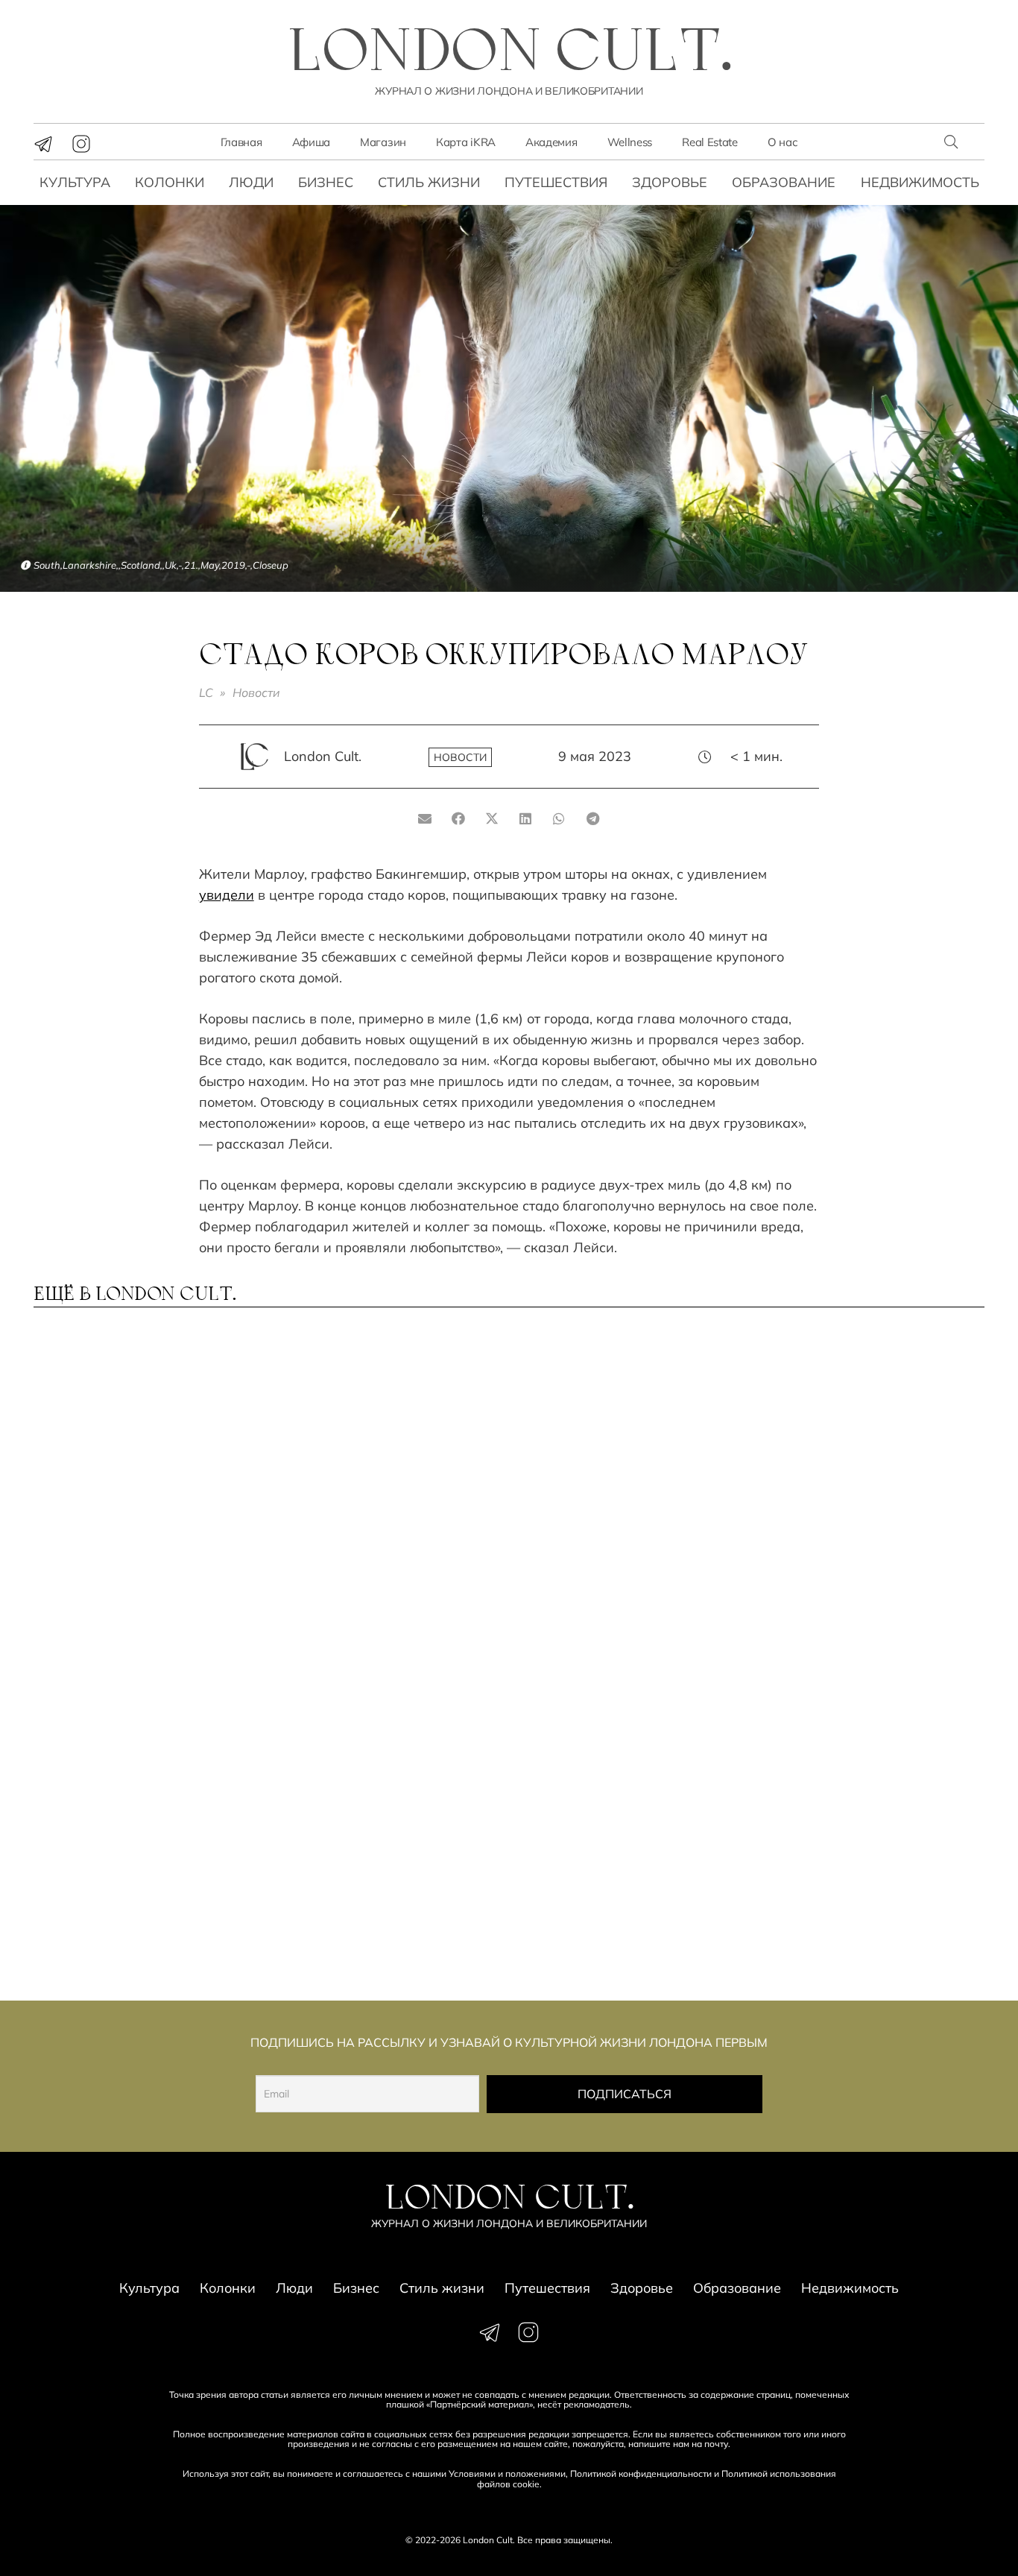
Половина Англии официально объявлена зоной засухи (370, 1487)
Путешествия (556, 182)
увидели (227, 895)
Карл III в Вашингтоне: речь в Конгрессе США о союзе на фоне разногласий (626, 1888)
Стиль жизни (429, 182)
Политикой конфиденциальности (641, 2474)
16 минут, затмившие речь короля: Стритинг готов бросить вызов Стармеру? (857, 1680)
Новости (256, 692)
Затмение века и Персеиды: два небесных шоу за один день (140, 1487)
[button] (951, 142)
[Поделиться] (459, 818)
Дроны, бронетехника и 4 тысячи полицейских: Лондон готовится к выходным (614, 1687)
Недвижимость (920, 182)
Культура (75, 182)
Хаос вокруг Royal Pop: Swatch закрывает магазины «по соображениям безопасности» (389, 1687)
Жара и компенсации (603, 1471)
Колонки (170, 182)
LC (206, 692)
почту (716, 2444)
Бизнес (326, 182)
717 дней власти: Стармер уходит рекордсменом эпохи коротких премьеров (866, 1487)
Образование (784, 182)
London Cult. (323, 756)
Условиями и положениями (507, 2474)
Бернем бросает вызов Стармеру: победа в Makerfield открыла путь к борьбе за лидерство (140, 1687)
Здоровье (670, 182)
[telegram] (43, 144)
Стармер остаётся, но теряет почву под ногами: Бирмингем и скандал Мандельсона (870, 1895)
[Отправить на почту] (425, 818)
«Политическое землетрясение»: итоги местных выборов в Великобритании (123, 1895)
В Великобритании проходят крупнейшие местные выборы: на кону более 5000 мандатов (389, 1895)
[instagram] (81, 144)
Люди (251, 182)
